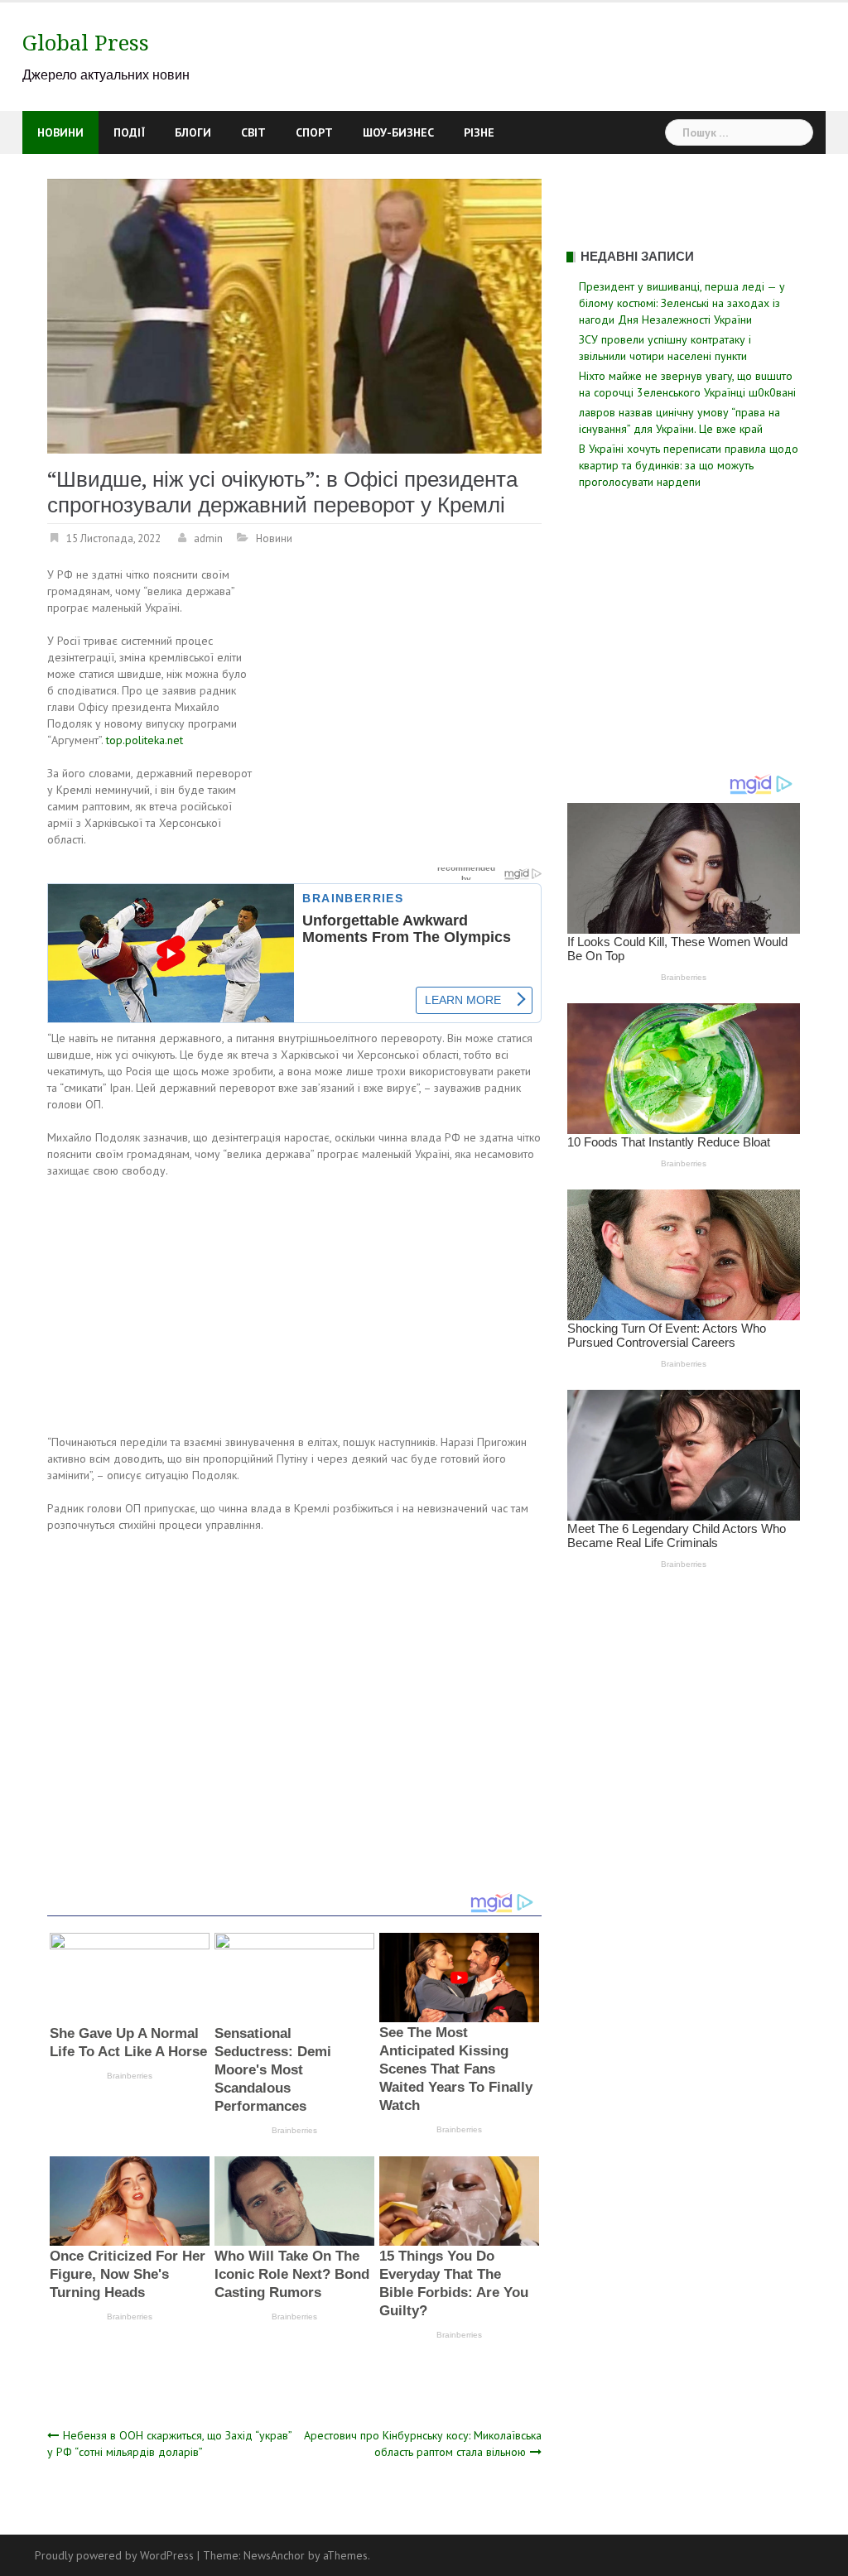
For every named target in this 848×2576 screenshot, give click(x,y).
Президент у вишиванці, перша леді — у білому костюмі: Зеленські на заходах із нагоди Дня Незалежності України (682, 303)
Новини (60, 132)
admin (208, 538)
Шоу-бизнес (398, 132)
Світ (253, 132)
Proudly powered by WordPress (114, 2555)
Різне (479, 132)
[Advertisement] (402, 689)
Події (129, 132)
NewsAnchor (274, 2555)
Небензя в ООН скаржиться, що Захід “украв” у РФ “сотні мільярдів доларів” (169, 2444)
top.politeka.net (145, 740)
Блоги (193, 132)
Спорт (314, 132)
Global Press (86, 43)
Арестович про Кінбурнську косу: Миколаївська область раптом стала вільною (423, 2444)
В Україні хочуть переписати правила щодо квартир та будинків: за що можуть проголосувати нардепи (689, 465)
